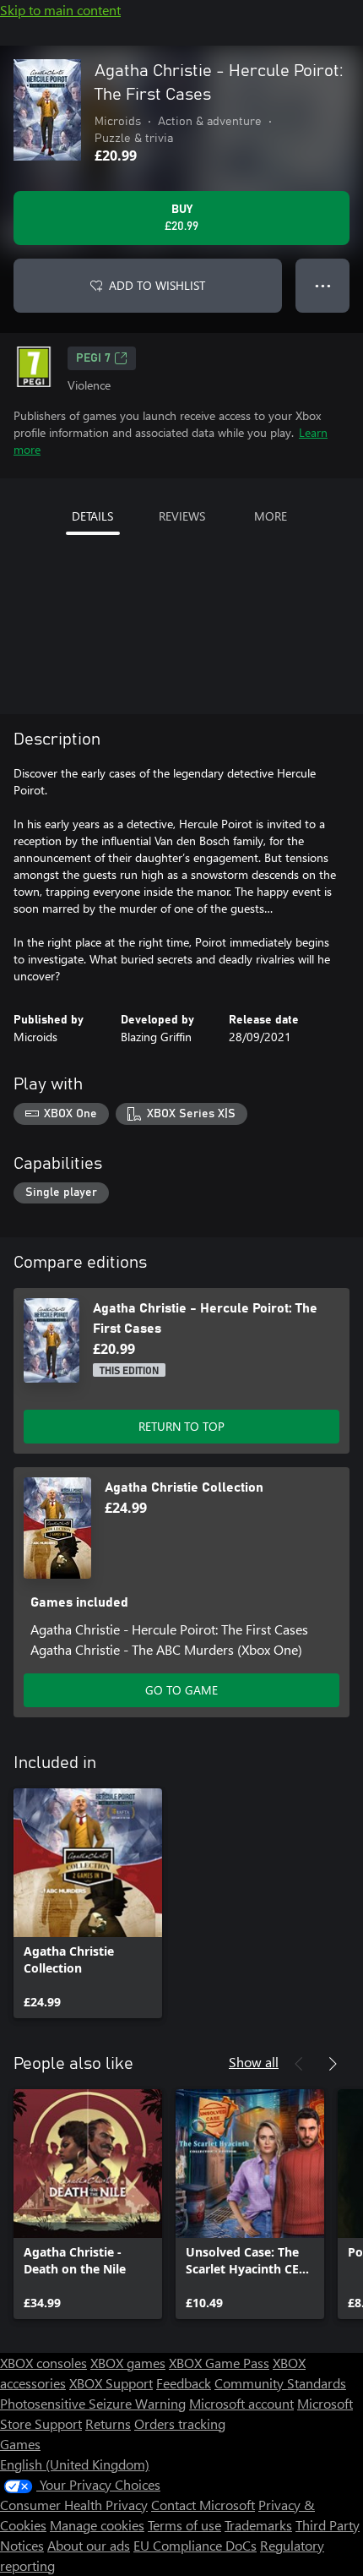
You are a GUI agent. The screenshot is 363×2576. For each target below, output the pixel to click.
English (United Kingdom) (75, 2464)
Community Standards (280, 2383)
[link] (88, 1903)
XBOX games (128, 2363)
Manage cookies (97, 2525)
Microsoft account (241, 2403)
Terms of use (184, 2525)
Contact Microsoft (203, 2505)
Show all (254, 2062)
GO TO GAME (181, 1690)
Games (20, 2444)
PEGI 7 (93, 358)
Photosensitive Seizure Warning (93, 2403)
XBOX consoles (43, 2363)
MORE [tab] (271, 516)
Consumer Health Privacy (74, 2505)
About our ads (89, 2545)
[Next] (333, 2064)
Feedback (184, 2383)
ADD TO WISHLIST (157, 285)
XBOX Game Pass (219, 2363)
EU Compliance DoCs (195, 2545)
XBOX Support (111, 2383)
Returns (108, 2423)
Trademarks (258, 2525)
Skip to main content (60, 10)
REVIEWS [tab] (182, 516)
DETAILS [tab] (92, 516)
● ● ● (323, 285)
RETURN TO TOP (181, 1426)
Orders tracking (180, 2423)
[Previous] (299, 2064)
